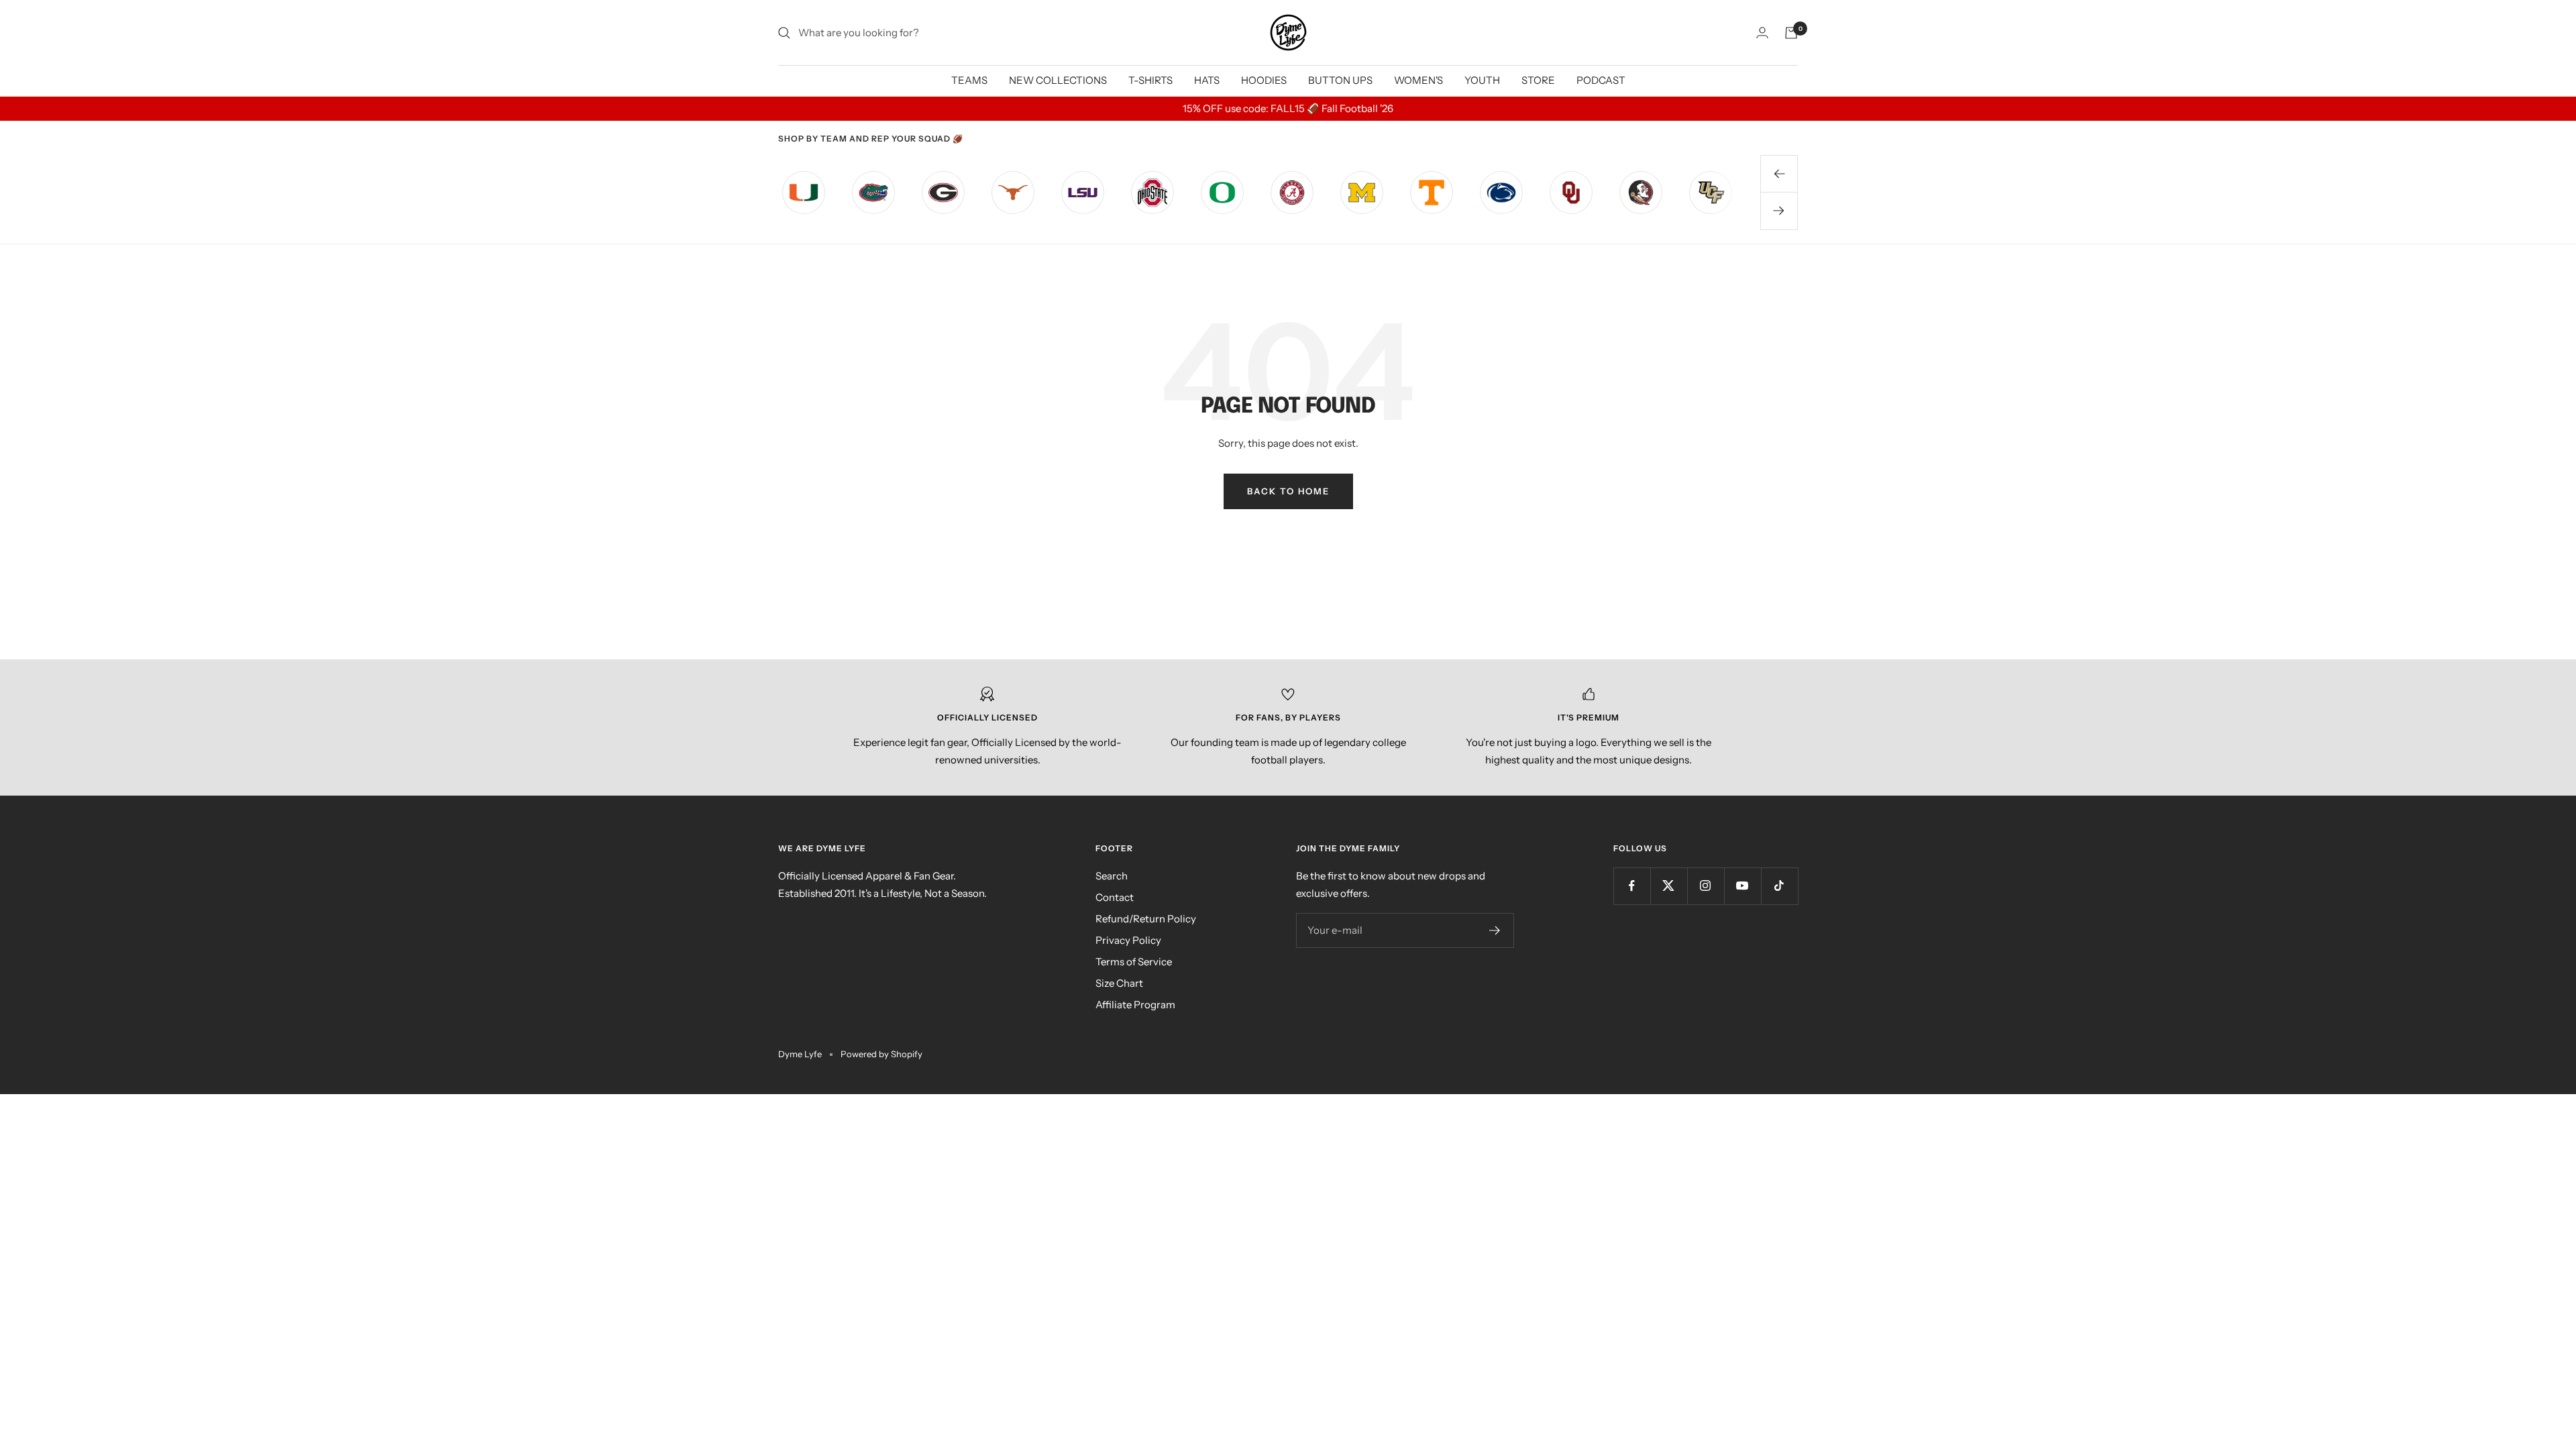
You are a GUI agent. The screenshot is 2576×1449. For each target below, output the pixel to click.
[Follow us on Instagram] (1706, 886)
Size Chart (1119, 983)
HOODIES (1264, 80)
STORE (1538, 80)
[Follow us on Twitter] (1669, 886)
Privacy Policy (1128, 940)
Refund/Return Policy (1146, 919)
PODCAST (1601, 80)
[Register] (1495, 930)
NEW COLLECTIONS (1058, 80)
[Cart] (1791, 33)
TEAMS (969, 80)
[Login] (1762, 33)
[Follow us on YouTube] (1742, 886)
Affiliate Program (1135, 1005)
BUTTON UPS (1340, 80)
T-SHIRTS (1150, 80)
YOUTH (1482, 80)
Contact (1115, 897)
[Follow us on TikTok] (1779, 886)
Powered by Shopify (881, 1054)
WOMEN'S (1418, 80)
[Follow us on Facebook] (1632, 886)
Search (1112, 876)
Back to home (1288, 491)
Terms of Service (1134, 962)
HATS (1207, 80)
